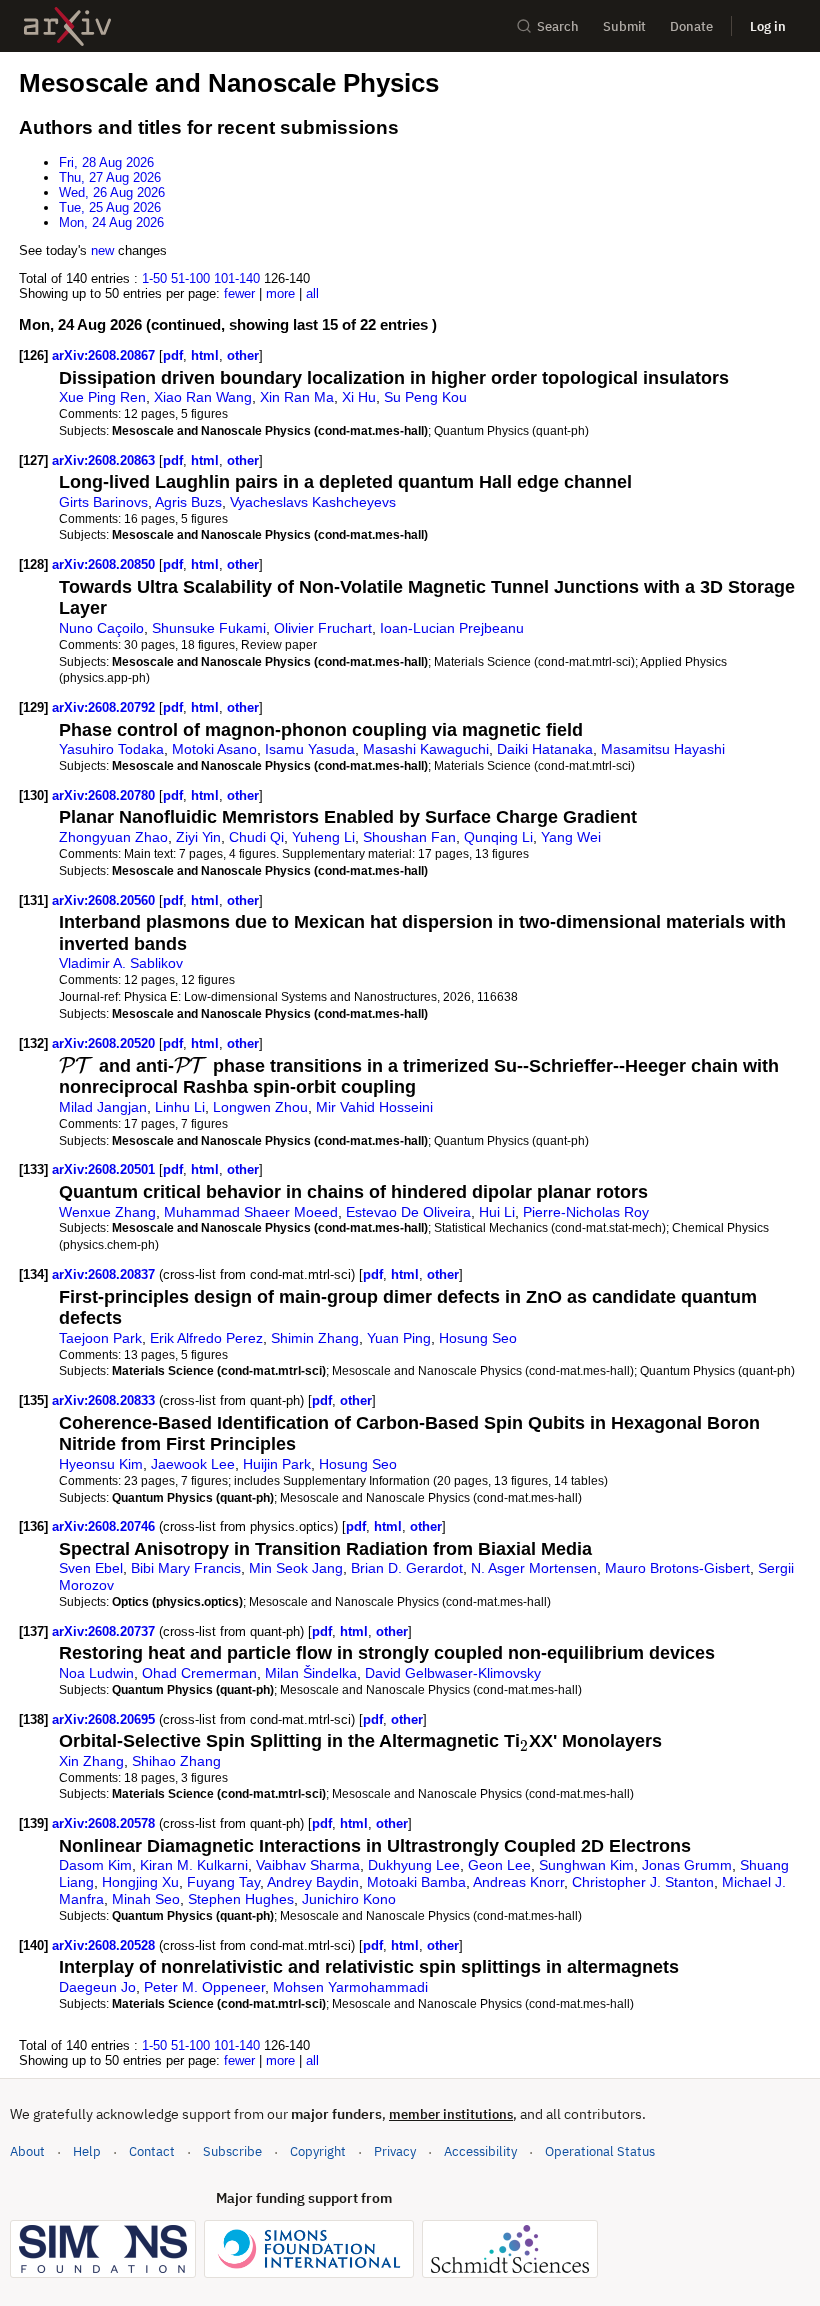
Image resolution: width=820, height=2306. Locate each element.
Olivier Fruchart (323, 628)
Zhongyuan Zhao (113, 837)
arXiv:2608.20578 (105, 1823)
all (312, 293)
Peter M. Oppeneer (204, 1987)
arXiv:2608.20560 (105, 900)
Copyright (318, 2151)
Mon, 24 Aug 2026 (111, 222)
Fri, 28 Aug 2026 (106, 162)
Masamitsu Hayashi (663, 749)
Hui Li (497, 1212)
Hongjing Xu (140, 1882)
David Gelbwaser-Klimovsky (453, 1673)
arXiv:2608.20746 (105, 1526)
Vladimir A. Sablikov (121, 963)
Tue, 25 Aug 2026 (110, 207)
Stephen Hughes (241, 1899)
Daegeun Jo (97, 1987)
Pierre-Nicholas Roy (586, 1212)
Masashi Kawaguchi (426, 749)
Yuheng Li (323, 837)
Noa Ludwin (96, 1673)
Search (558, 26)
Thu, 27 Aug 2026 (110, 177)
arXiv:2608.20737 (105, 1631)
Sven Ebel (91, 1568)
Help (87, 2151)
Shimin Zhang (315, 1338)
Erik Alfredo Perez (206, 1338)
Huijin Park (277, 1464)
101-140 (237, 278)
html (205, 355)
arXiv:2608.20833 (105, 1400)
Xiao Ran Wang (203, 397)
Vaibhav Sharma (308, 1865)
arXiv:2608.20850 (105, 564)
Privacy (395, 2151)
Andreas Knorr (518, 1882)
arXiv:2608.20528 (105, 1945)
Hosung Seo (478, 1338)
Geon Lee (499, 1865)
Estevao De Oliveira (408, 1212)
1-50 (154, 278)
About (27, 2151)
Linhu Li (180, 1107)
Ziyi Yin (198, 837)
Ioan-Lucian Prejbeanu (452, 628)
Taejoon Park (100, 1338)
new (102, 250)
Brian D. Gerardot (407, 1568)
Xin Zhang (91, 1761)
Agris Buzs (188, 502)
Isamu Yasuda (310, 749)
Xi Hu (359, 397)
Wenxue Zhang (107, 1212)
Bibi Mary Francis (186, 1568)
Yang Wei (571, 837)
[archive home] (67, 26)
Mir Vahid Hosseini (374, 1107)
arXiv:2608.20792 (105, 707)
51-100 (190, 278)
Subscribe (232, 2151)
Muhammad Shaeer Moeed (251, 1212)
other (243, 355)
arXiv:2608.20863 (105, 460)
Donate (691, 26)
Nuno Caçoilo (101, 628)
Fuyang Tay (223, 1882)
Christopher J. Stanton (643, 1882)
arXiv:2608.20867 (105, 355)
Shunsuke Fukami (209, 628)
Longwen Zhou (260, 1107)
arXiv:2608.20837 (105, 1274)
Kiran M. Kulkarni (194, 1865)
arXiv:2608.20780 (105, 795)
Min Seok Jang (296, 1568)
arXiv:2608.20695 (105, 1719)
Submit (624, 26)
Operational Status (600, 2151)
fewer (239, 293)
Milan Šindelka (311, 1673)
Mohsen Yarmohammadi (350, 1987)
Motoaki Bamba (416, 1882)
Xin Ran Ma (297, 397)
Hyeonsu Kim (101, 1464)
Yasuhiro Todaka (111, 749)
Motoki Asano (214, 749)
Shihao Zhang (176, 1761)
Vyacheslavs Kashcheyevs (313, 502)
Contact (152, 2151)
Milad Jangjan (103, 1107)
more (280, 293)
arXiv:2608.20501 (105, 1169)
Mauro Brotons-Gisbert (677, 1568)
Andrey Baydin (313, 1882)
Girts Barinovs (103, 502)
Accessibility (480, 2151)
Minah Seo (146, 1899)
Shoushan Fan (409, 837)
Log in (768, 26)
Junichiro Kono (349, 1899)
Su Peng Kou (425, 397)
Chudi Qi (256, 837)
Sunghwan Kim (586, 1865)
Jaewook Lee (193, 1464)
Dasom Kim (95, 1865)
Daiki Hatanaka (545, 749)
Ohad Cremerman (199, 1673)
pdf (173, 355)
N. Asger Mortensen (534, 1568)
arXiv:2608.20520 (105, 1043)
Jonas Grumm (687, 1865)
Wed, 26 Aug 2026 (112, 192)
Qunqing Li (498, 837)
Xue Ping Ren (102, 397)
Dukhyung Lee (414, 1865)
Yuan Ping (399, 1338)
